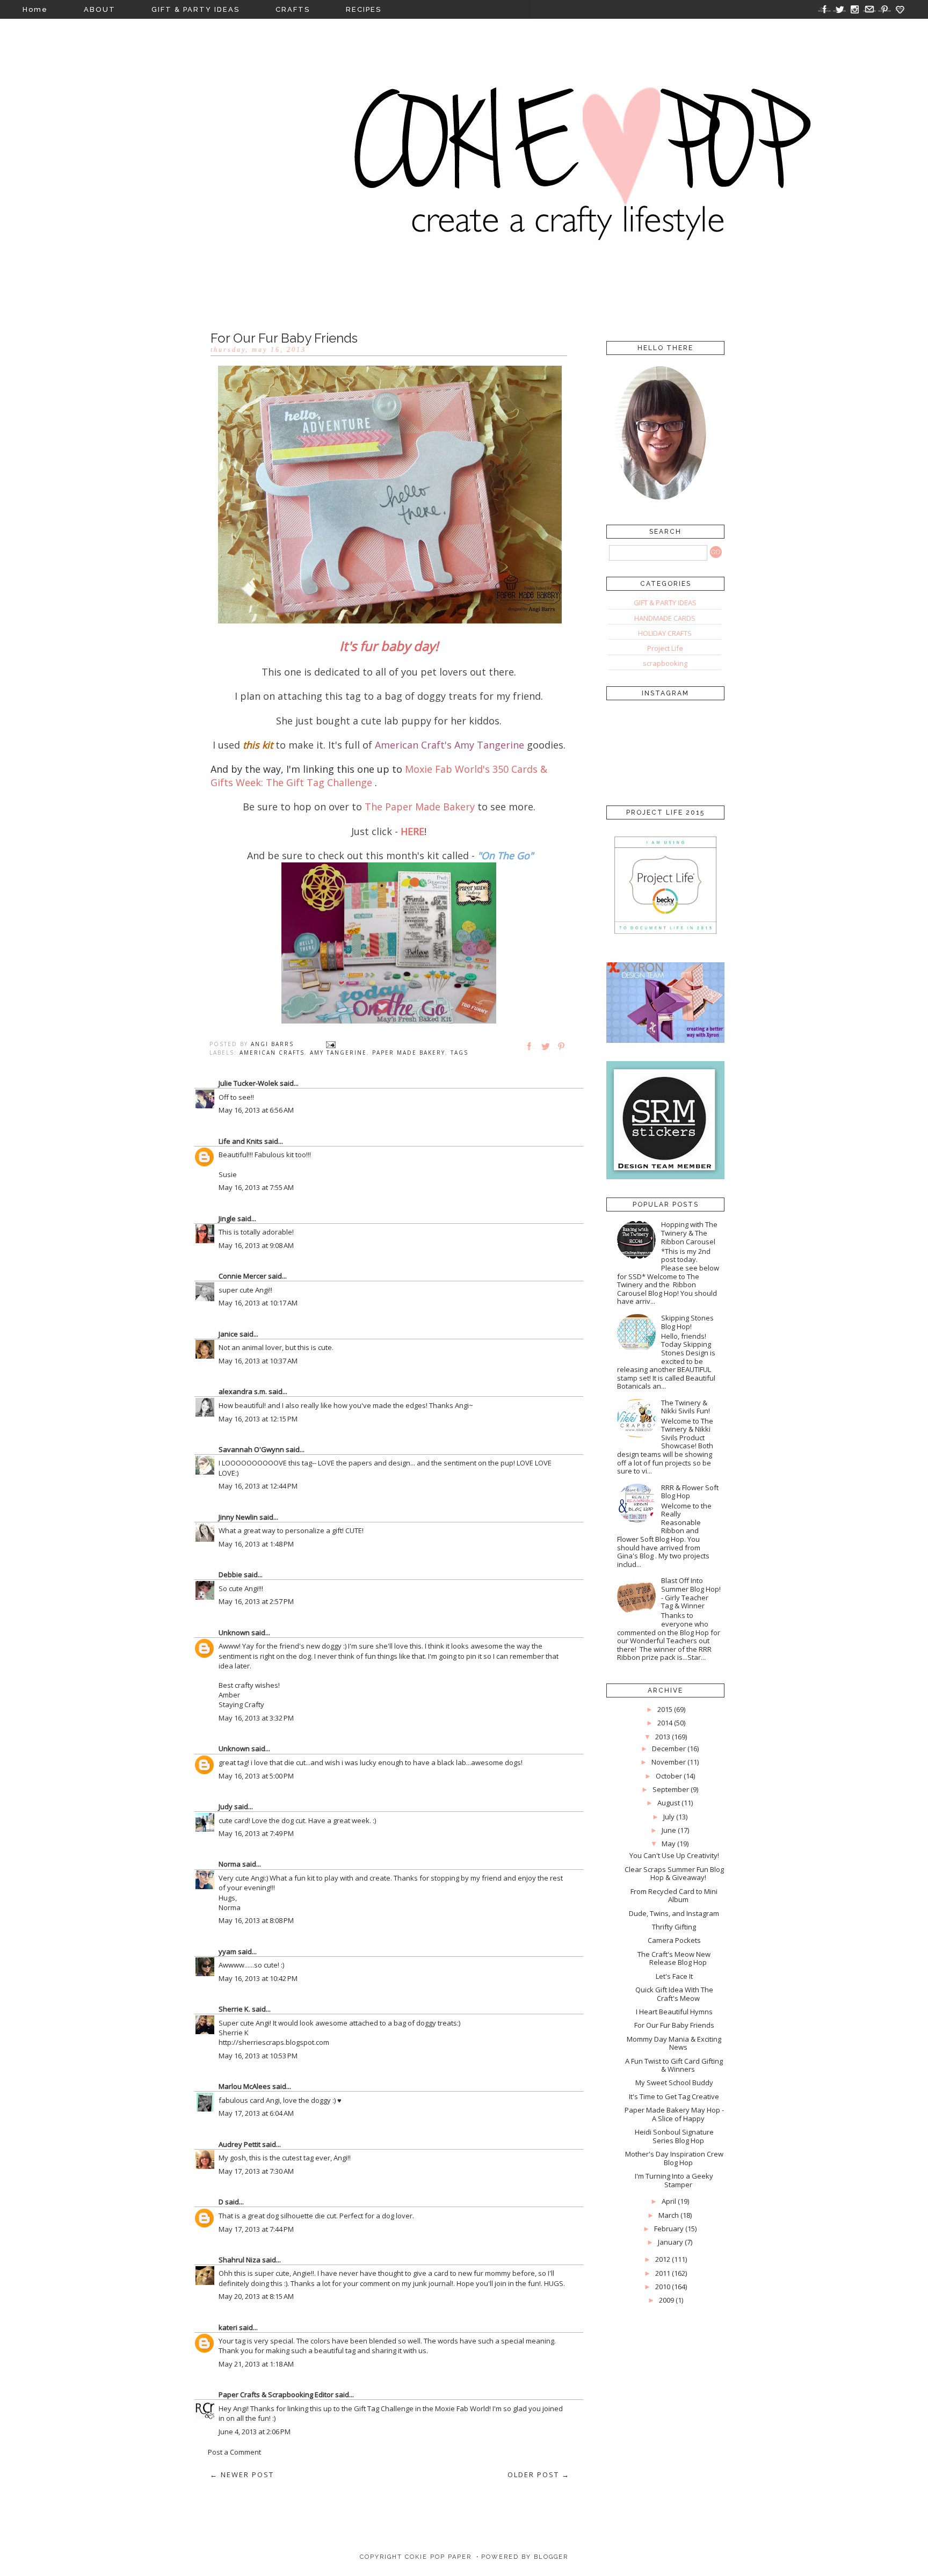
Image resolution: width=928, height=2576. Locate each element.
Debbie (230, 1574)
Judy (226, 1806)
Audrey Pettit (240, 2144)
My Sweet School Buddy (674, 2082)
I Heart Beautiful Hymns (674, 2012)
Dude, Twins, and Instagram (674, 1913)
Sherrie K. (234, 2009)
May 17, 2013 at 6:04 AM (256, 2113)
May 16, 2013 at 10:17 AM (258, 1303)
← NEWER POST (242, 2475)
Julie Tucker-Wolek (248, 1083)
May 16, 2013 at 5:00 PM (256, 1776)
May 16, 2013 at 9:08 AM (256, 1245)
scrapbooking (665, 663)
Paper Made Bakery (409, 1053)
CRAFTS (293, 9)
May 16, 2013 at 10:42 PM (258, 1978)
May (669, 1844)
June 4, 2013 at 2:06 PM (255, 2432)
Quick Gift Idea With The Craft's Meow (674, 1994)
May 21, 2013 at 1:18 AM (256, 2364)
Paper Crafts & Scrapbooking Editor (276, 2394)
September (671, 1789)
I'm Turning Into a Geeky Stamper (674, 2180)
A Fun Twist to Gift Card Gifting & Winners (674, 2065)
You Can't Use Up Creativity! (674, 1855)
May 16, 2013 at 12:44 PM (258, 1486)
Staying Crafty (241, 1704)
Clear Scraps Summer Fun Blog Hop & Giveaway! (674, 1874)
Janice (228, 1334)
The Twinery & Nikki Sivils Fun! (686, 1407)
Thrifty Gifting (674, 1927)
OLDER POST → (539, 2475)
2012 (663, 2259)
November (669, 1762)
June (669, 1830)
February (669, 2229)
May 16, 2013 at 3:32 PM (256, 1718)
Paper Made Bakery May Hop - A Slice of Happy (674, 2114)
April (669, 2201)
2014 (665, 1723)
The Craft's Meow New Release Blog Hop (674, 1958)
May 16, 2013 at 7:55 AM (256, 1187)
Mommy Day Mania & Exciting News (674, 2043)
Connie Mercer (242, 1276)
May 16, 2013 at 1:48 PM (256, 1544)
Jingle (227, 1218)
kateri (228, 2327)
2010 (663, 2287)
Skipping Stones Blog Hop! (687, 1322)
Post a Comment (234, 2452)
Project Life (665, 648)
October (669, 1776)
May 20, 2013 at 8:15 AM (256, 2296)
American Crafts (272, 1053)
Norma (230, 1864)
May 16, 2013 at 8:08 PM (256, 1920)
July (669, 1817)
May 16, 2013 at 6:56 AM (256, 1110)
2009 (666, 2300)
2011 (663, 2273)
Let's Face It (674, 1976)
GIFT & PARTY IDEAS (195, 9)
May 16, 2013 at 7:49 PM (256, 1833)
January (670, 2242)
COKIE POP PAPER (438, 2557)
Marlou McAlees (245, 2086)
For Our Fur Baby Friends (674, 2025)
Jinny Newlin (238, 1517)
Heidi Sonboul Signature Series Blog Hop (674, 2136)
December (669, 1748)
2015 (665, 1709)
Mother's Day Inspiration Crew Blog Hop (674, 2158)
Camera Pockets (674, 1940)
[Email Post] (331, 1044)
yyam (227, 1951)
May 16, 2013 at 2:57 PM (256, 1601)
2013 (663, 1737)
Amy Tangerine (338, 1053)
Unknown (234, 1632)
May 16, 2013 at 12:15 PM (258, 1419)
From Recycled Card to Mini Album (674, 1896)
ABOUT (100, 9)
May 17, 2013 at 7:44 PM (256, 2229)
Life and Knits (241, 1141)
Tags (459, 1053)
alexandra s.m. (243, 1391)
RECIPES (364, 9)
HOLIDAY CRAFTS (665, 633)
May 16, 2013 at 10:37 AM (258, 1361)
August (669, 1803)
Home (35, 9)
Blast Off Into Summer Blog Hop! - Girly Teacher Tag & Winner (691, 1593)
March (669, 2215)
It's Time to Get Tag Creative (674, 2096)
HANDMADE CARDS (665, 618)
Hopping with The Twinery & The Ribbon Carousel (689, 1233)
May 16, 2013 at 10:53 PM (258, 2056)
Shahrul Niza (240, 2260)
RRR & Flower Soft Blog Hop (690, 1492)
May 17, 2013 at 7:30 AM (256, 2171)
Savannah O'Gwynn (251, 1449)
